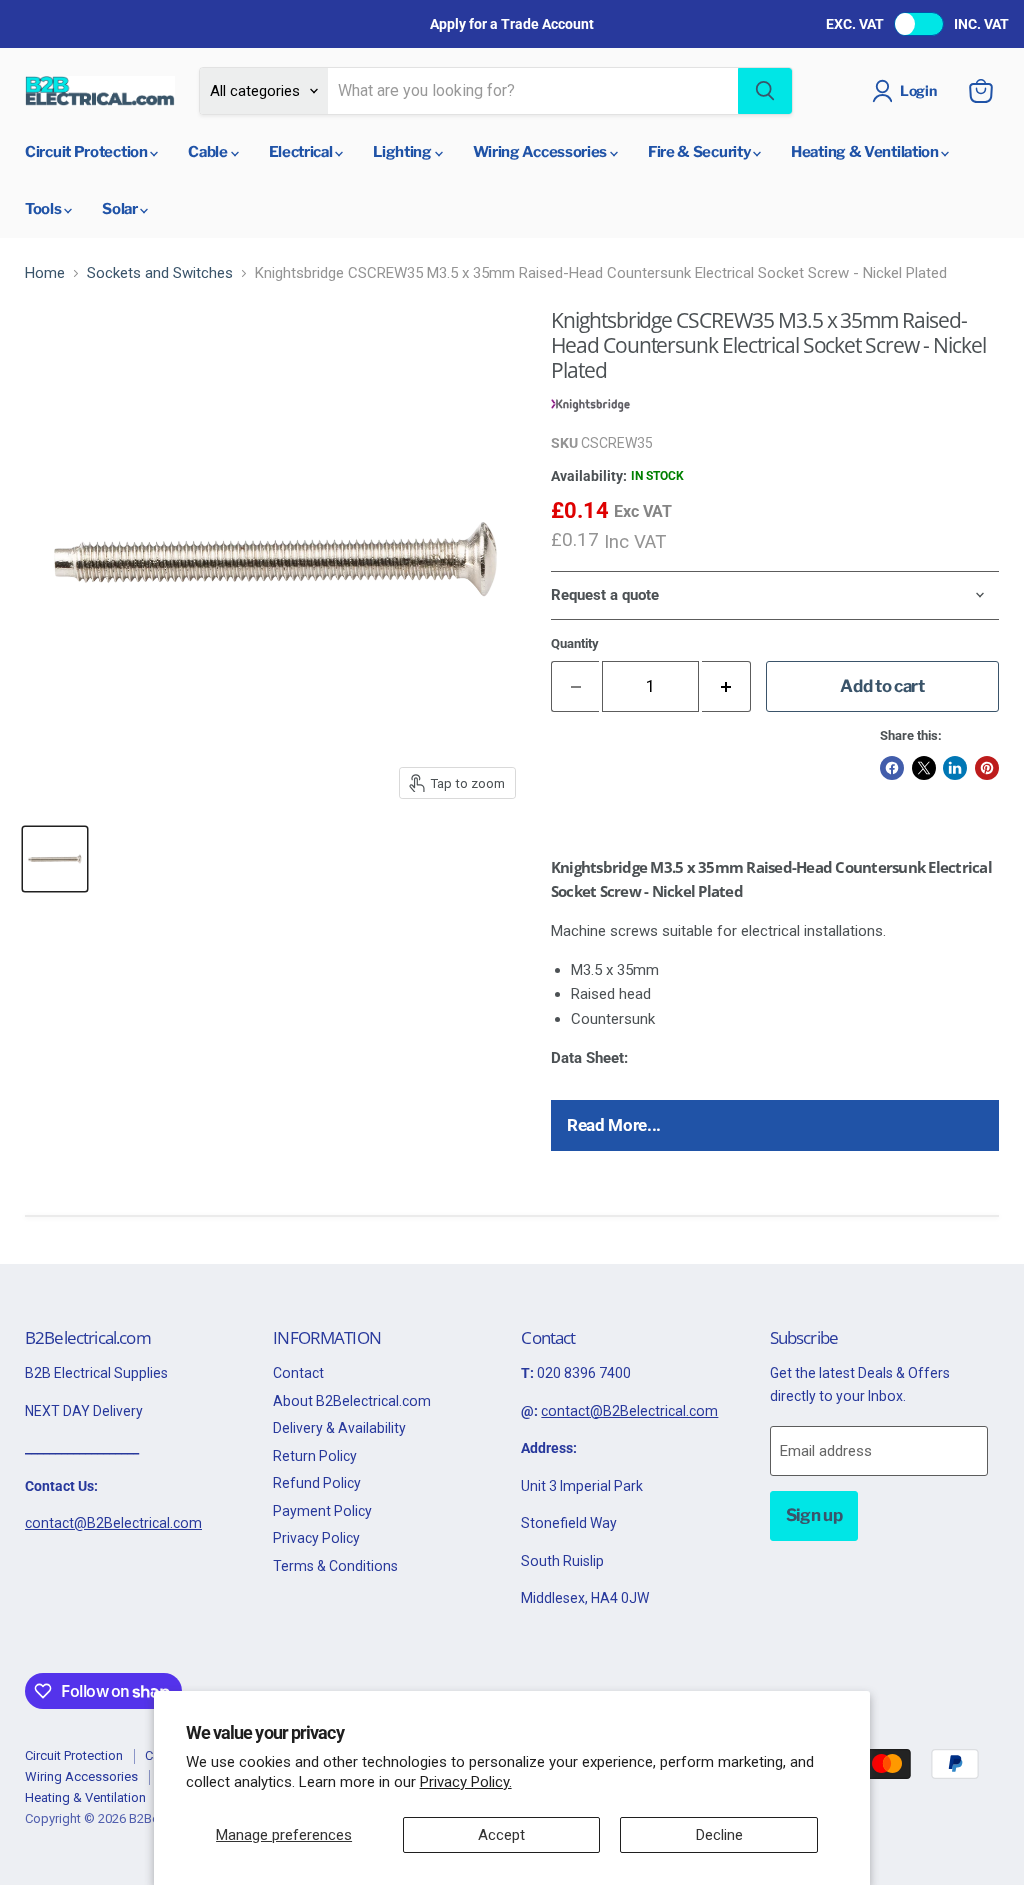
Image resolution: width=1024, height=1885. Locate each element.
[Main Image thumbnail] (55, 859)
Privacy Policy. (466, 1782)
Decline (719, 1835)
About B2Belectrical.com (352, 1401)
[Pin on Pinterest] (987, 768)
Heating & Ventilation (866, 152)
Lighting (403, 152)
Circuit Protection (87, 152)
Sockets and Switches (160, 273)
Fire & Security (700, 152)
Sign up (814, 1515)
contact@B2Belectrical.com (113, 1523)
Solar (121, 209)
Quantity (575, 643)
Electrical (302, 152)
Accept (501, 1835)
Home (45, 273)
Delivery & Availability (339, 1428)
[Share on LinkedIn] (955, 768)
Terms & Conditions (335, 1566)
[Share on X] (924, 768)
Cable (209, 152)
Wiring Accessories (541, 152)
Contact (298, 1373)
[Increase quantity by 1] (726, 686)
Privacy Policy (316, 1538)
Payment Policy (322, 1511)
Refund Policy (317, 1483)
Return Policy (315, 1456)
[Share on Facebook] (892, 768)
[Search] (765, 91)
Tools (44, 209)
